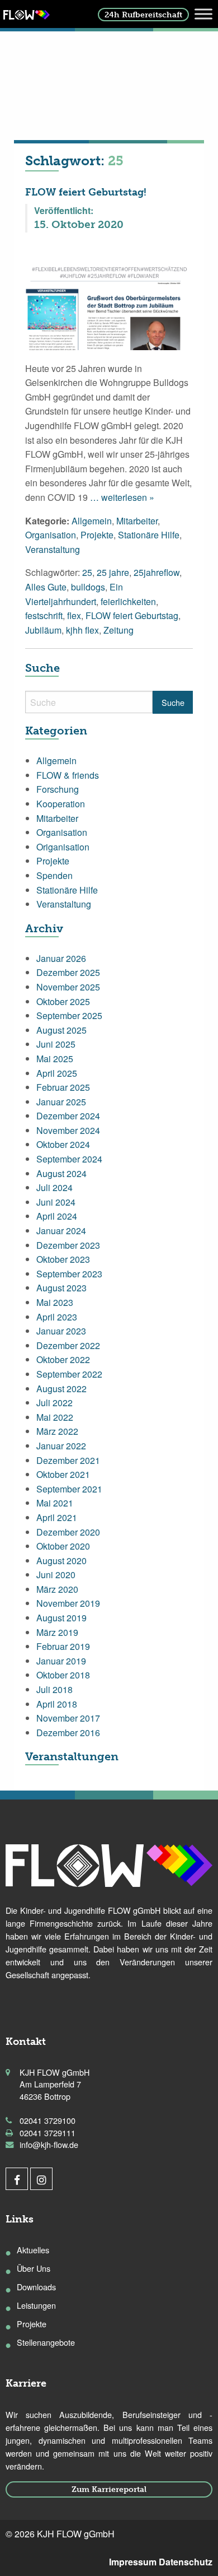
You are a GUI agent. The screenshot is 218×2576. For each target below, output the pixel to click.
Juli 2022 (54, 1403)
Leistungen (36, 2305)
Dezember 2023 (68, 1245)
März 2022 (57, 1431)
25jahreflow (157, 572)
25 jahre (113, 572)
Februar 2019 (63, 1646)
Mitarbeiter (137, 521)
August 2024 (61, 1173)
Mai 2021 (55, 1503)
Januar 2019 (61, 1661)
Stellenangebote (46, 2342)
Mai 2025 (55, 1059)
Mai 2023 (55, 1302)
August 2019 (61, 1618)
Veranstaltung (53, 549)
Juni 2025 (56, 1044)
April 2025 (57, 1073)
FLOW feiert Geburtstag (132, 615)
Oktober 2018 (63, 1675)
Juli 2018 (54, 1689)
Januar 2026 (61, 958)
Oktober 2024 (63, 1144)
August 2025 (61, 1030)
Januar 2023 (61, 1331)
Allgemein (92, 521)
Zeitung (119, 630)
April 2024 (57, 1216)
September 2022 (69, 1374)
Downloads (36, 2287)
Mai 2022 (55, 1417)
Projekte (97, 535)
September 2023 (69, 1274)
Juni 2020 (56, 1575)
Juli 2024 (54, 1187)
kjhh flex (82, 630)
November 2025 (68, 987)
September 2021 (69, 1489)
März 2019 (57, 1632)
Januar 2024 (61, 1231)
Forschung (58, 789)
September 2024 (69, 1159)
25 (87, 572)
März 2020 (57, 1589)
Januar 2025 (61, 1102)
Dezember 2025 (68, 972)
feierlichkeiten (128, 601)
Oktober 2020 (63, 1546)
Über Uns (34, 2268)
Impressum (133, 2562)
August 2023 (61, 1288)
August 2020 (61, 1561)
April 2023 (57, 1317)
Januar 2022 (61, 1446)
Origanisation (63, 847)
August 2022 (61, 1389)
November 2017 (68, 1718)
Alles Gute (46, 587)
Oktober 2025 (63, 1001)
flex (74, 615)
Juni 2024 (56, 1202)
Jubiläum (43, 630)
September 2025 (69, 1015)
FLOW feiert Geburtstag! (86, 192)
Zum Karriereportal (109, 2489)
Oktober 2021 (63, 1474)
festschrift (44, 615)
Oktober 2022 (63, 1359)
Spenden (54, 875)
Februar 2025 (63, 1087)
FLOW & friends (68, 775)
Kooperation (61, 804)
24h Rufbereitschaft (143, 15)
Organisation (51, 535)
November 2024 (68, 1130)
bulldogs (88, 587)
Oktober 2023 (63, 1259)
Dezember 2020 (68, 1532)
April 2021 (57, 1517)
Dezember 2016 (68, 1733)
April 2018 (57, 1704)
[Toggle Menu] (203, 14)
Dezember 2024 (68, 1116)
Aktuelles (33, 2250)
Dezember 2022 (68, 1345)
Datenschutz (186, 2562)
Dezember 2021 (68, 1460)
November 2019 (68, 1603)
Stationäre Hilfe (149, 535)
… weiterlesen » (121, 497)
